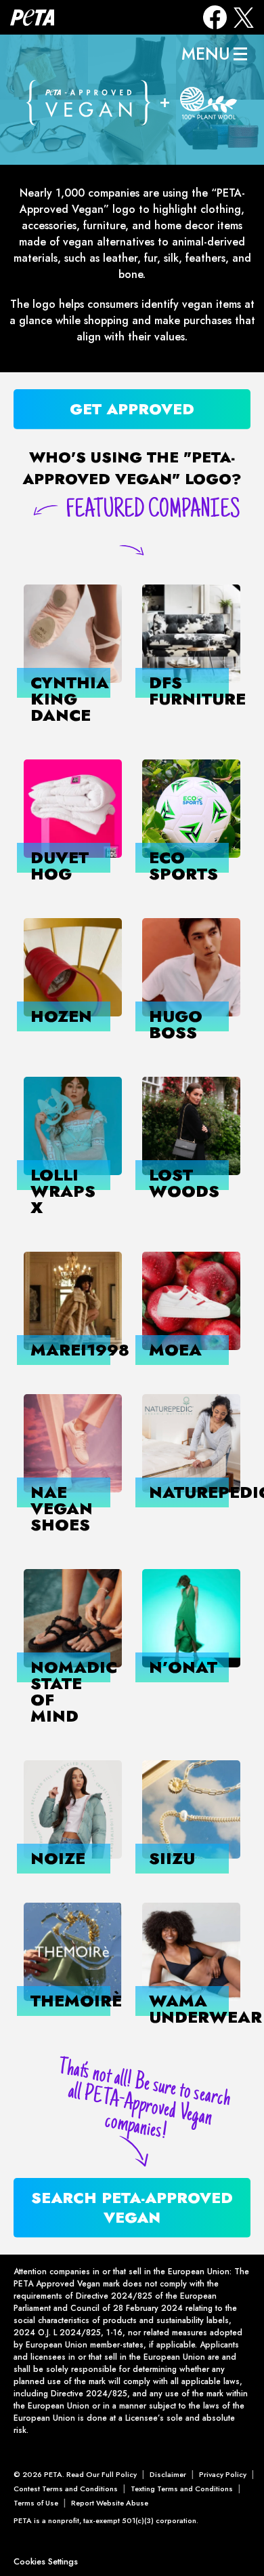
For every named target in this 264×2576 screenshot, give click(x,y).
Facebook (215, 17)
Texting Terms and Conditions (182, 2489)
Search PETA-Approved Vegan (132, 2207)
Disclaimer (168, 2474)
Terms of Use (36, 2503)
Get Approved (132, 409)
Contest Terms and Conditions (66, 2489)
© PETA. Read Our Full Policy (75, 2474)
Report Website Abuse (110, 2503)
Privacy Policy (223, 2474)
